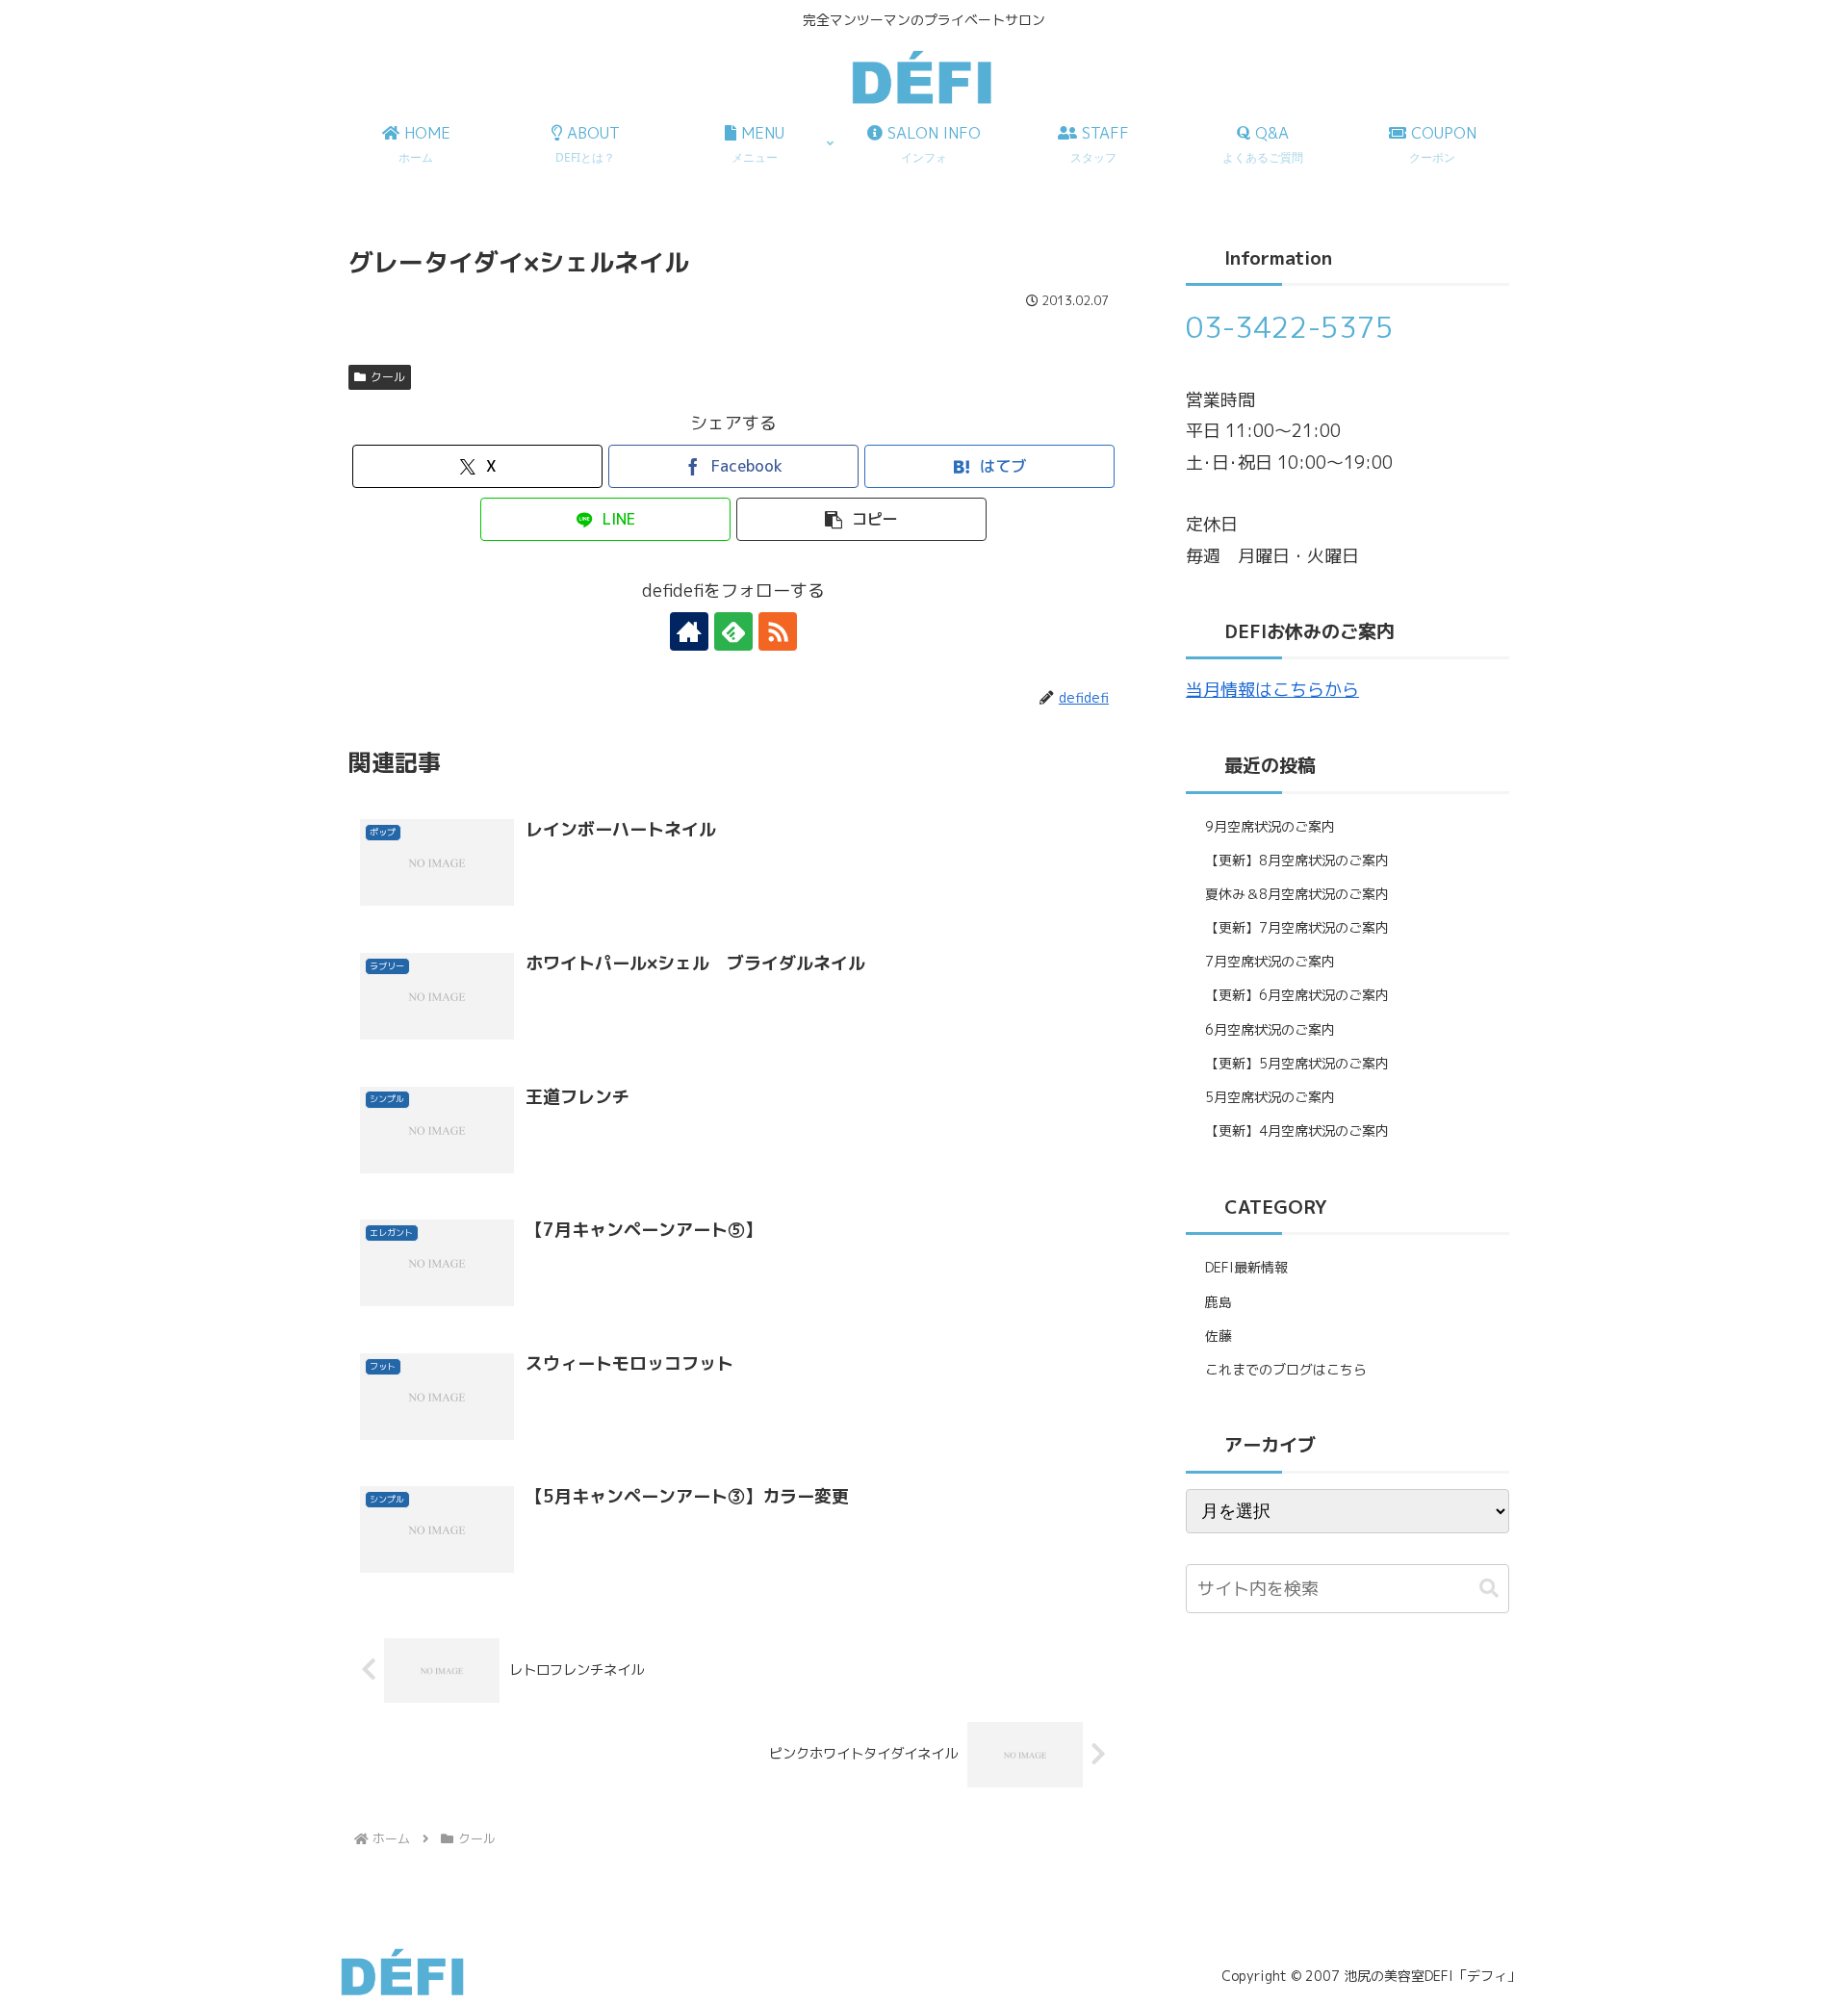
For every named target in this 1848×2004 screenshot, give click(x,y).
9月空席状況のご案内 (1270, 826)
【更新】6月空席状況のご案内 (1297, 995)
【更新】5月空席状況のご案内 (1297, 1063)
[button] (861, 519)
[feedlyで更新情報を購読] (733, 631)
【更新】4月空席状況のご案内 (1297, 1130)
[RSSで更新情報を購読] (778, 631)
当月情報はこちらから (1272, 690)
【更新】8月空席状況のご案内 (1297, 860)
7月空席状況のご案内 (1270, 961)
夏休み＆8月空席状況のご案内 (1297, 894)
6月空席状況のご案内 (1270, 1029)
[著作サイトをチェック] (689, 631)
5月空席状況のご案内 (1270, 1097)
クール (388, 377)
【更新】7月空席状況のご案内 (1297, 927)
